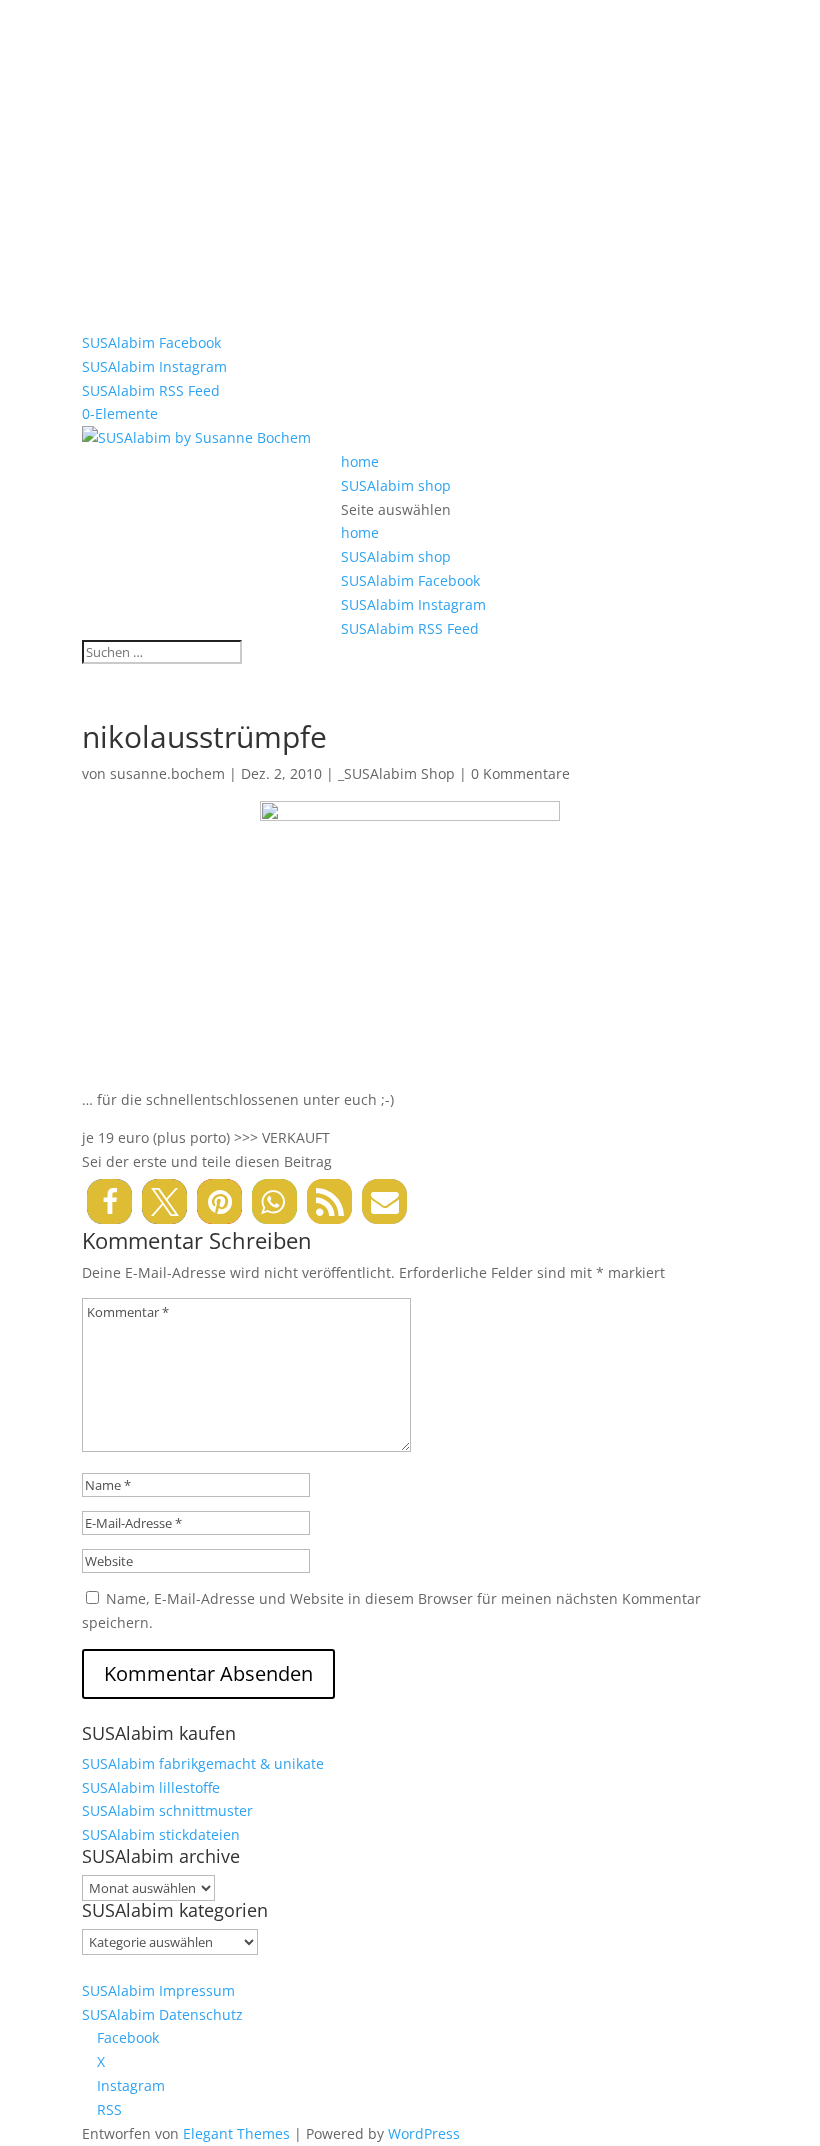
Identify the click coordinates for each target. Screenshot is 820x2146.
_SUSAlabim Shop (396, 773)
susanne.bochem (167, 773)
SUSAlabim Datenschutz (162, 2014)
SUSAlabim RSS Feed (151, 390)
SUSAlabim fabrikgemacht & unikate (203, 1763)
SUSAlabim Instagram (154, 366)
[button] (109, 1201)
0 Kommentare (520, 773)
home (360, 461)
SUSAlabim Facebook (151, 342)
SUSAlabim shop (396, 485)
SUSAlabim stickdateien (161, 1834)
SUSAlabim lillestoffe (151, 1787)
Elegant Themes (236, 2133)
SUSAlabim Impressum (158, 1990)
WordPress (424, 2133)
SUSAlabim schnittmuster (167, 1810)
